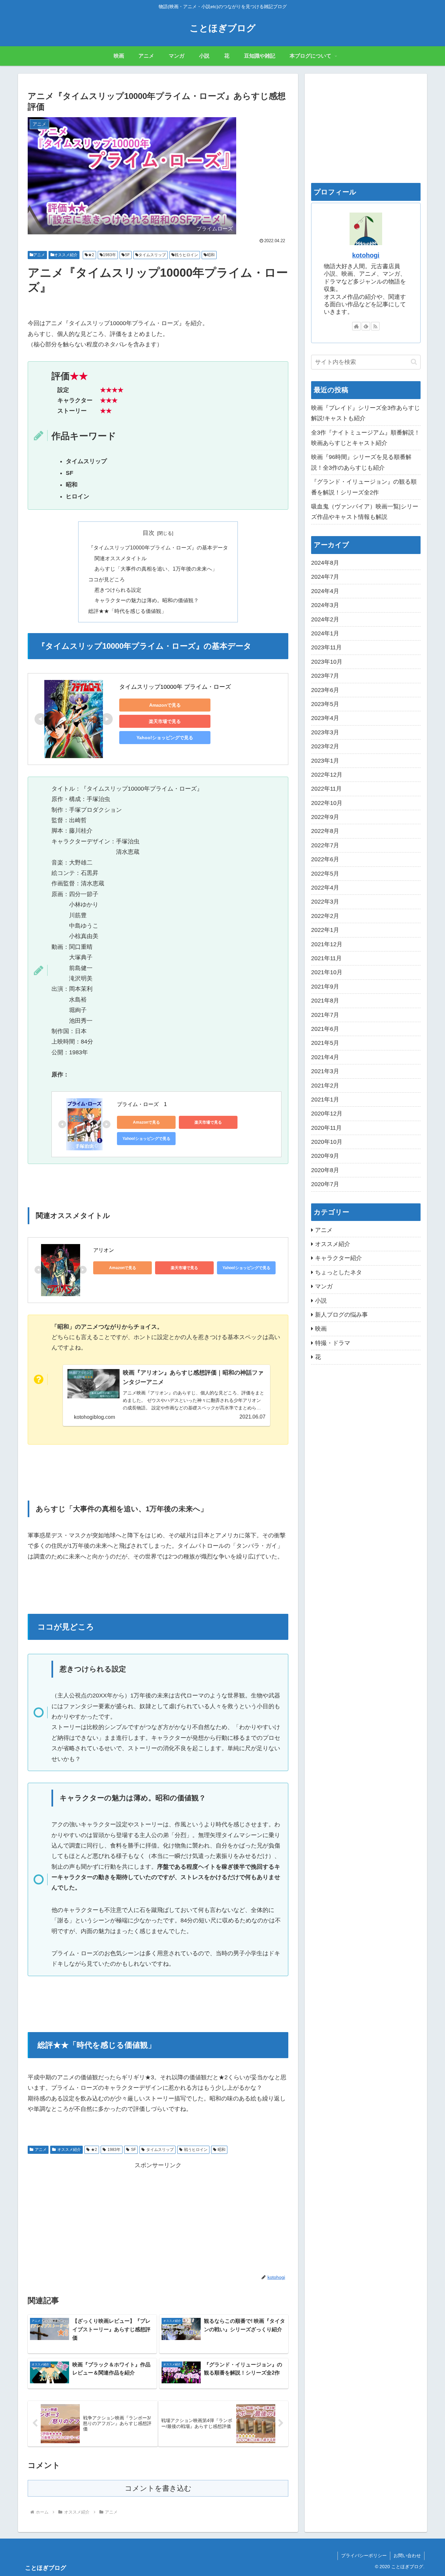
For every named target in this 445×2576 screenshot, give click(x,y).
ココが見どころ (107, 579)
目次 (149, 533)
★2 (91, 255)
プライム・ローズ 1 (142, 1104)
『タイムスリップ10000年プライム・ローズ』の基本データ (158, 547)
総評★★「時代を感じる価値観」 (127, 611)
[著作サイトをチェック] (356, 326)
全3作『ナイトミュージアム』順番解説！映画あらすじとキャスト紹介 (366, 438)
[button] (414, 362)
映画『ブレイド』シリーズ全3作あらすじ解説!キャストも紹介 (366, 413)
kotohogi (366, 255)
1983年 (109, 255)
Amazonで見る (165, 705)
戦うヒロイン (186, 255)
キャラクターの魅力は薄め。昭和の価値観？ (147, 600)
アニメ (39, 255)
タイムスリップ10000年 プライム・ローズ (175, 687)
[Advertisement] (158, 2216)
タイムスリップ (152, 255)
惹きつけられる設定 (118, 590)
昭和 (211, 255)
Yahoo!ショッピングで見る (165, 738)
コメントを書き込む (158, 2488)
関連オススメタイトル (121, 558)
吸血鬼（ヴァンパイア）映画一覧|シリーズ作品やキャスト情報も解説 (365, 512)
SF (127, 255)
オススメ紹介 (66, 255)
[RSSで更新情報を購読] (375, 326)
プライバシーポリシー (364, 2555)
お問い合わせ (407, 2555)
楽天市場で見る (165, 721)
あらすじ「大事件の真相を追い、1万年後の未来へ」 (156, 569)
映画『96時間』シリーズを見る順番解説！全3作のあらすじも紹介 (361, 462)
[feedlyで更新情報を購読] (366, 326)
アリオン (104, 1250)
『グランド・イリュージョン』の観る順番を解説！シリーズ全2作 (364, 487)
